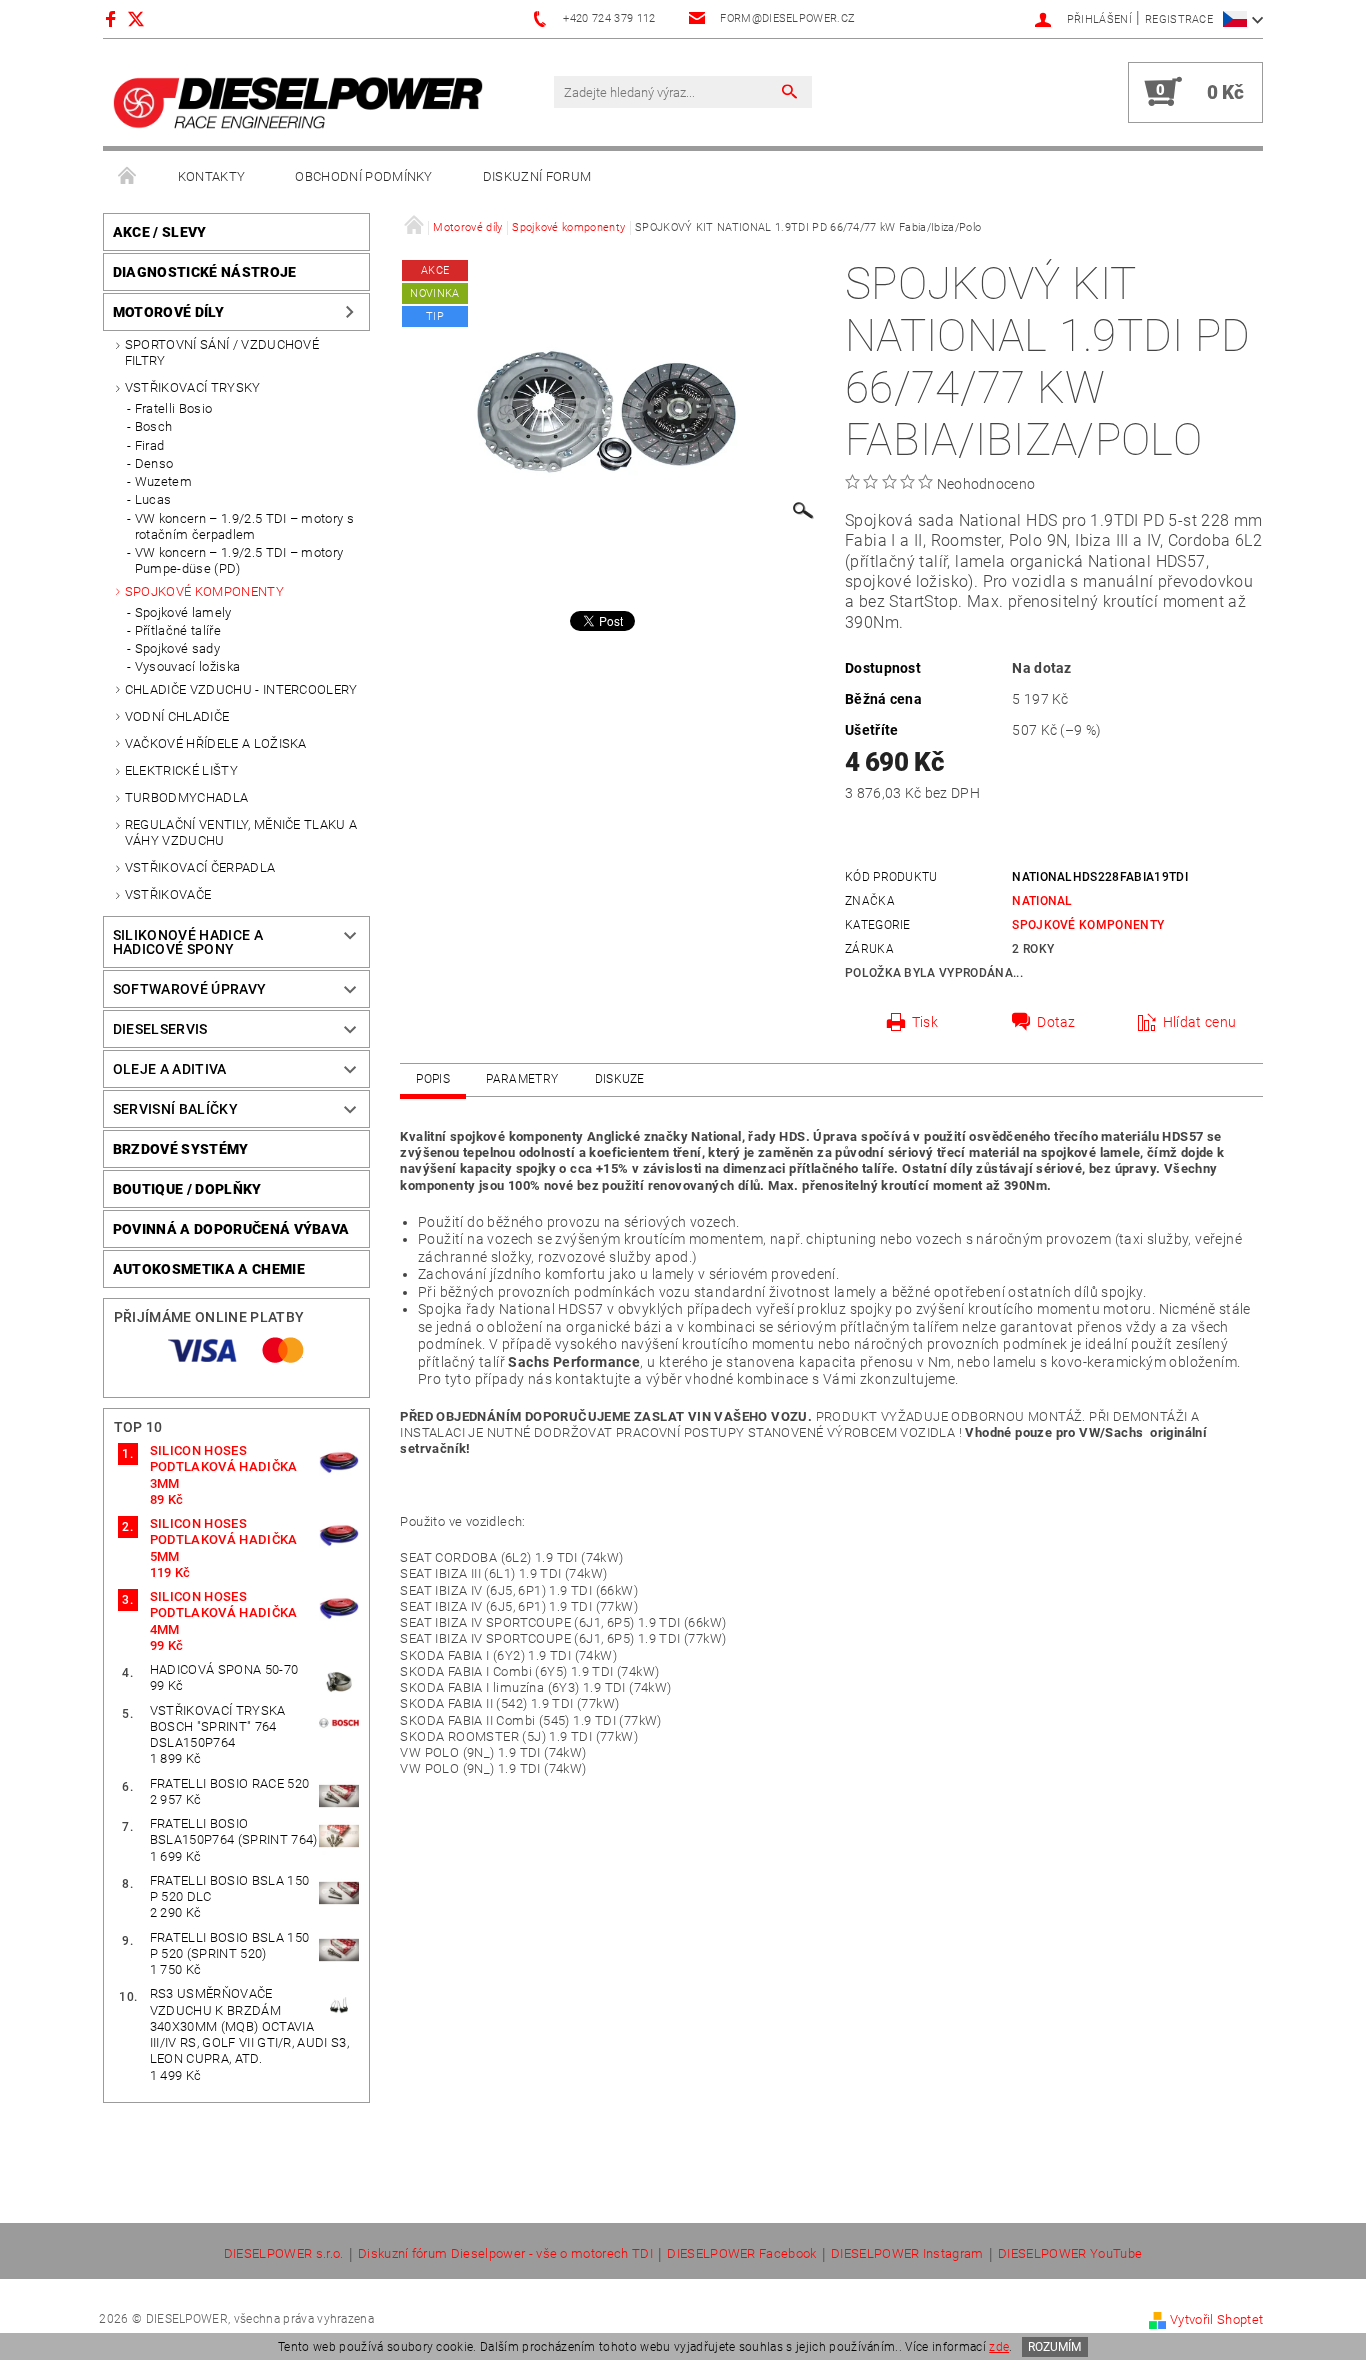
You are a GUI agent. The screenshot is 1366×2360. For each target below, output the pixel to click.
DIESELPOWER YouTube (1070, 2254)
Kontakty (212, 176)
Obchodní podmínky (363, 176)
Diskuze (620, 1079)
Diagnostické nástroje (205, 272)
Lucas (153, 499)
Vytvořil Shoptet (1216, 2319)
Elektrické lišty (181, 770)
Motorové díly (168, 312)
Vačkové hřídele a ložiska (216, 743)
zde (999, 2347)
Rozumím (1054, 2347)
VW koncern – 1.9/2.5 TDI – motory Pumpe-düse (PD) (239, 560)
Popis (433, 1079)
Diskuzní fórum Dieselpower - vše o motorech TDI (505, 2254)
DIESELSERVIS (160, 1029)
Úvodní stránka (128, 177)
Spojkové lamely (183, 612)
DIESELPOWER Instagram (907, 2254)
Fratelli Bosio (173, 408)
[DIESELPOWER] (298, 102)
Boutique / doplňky (187, 1189)
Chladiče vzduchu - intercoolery (241, 689)
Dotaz (1056, 1022)
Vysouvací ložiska (187, 666)
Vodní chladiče (177, 716)
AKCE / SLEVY (160, 232)
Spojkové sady (177, 648)
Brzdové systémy (181, 1149)
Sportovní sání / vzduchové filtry (222, 352)
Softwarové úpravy (189, 989)
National (1042, 901)
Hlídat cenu (1200, 1022)
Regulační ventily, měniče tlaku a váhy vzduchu (241, 832)
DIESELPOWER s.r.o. (284, 2254)
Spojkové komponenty (204, 591)
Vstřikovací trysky (193, 387)
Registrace (1179, 19)
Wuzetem (163, 481)
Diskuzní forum (537, 176)
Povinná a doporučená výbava (231, 1229)
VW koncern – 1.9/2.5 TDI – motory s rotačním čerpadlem (244, 526)
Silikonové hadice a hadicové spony (188, 942)
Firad (150, 445)
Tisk (925, 1022)
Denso (154, 463)
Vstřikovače (168, 894)
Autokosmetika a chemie (209, 1269)
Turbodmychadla (186, 797)
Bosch (154, 426)
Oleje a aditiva (170, 1069)
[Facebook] (113, 18)
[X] (146, 18)
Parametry (522, 1079)
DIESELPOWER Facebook (741, 2254)
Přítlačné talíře (178, 630)
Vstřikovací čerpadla (200, 867)
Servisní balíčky (175, 1109)
